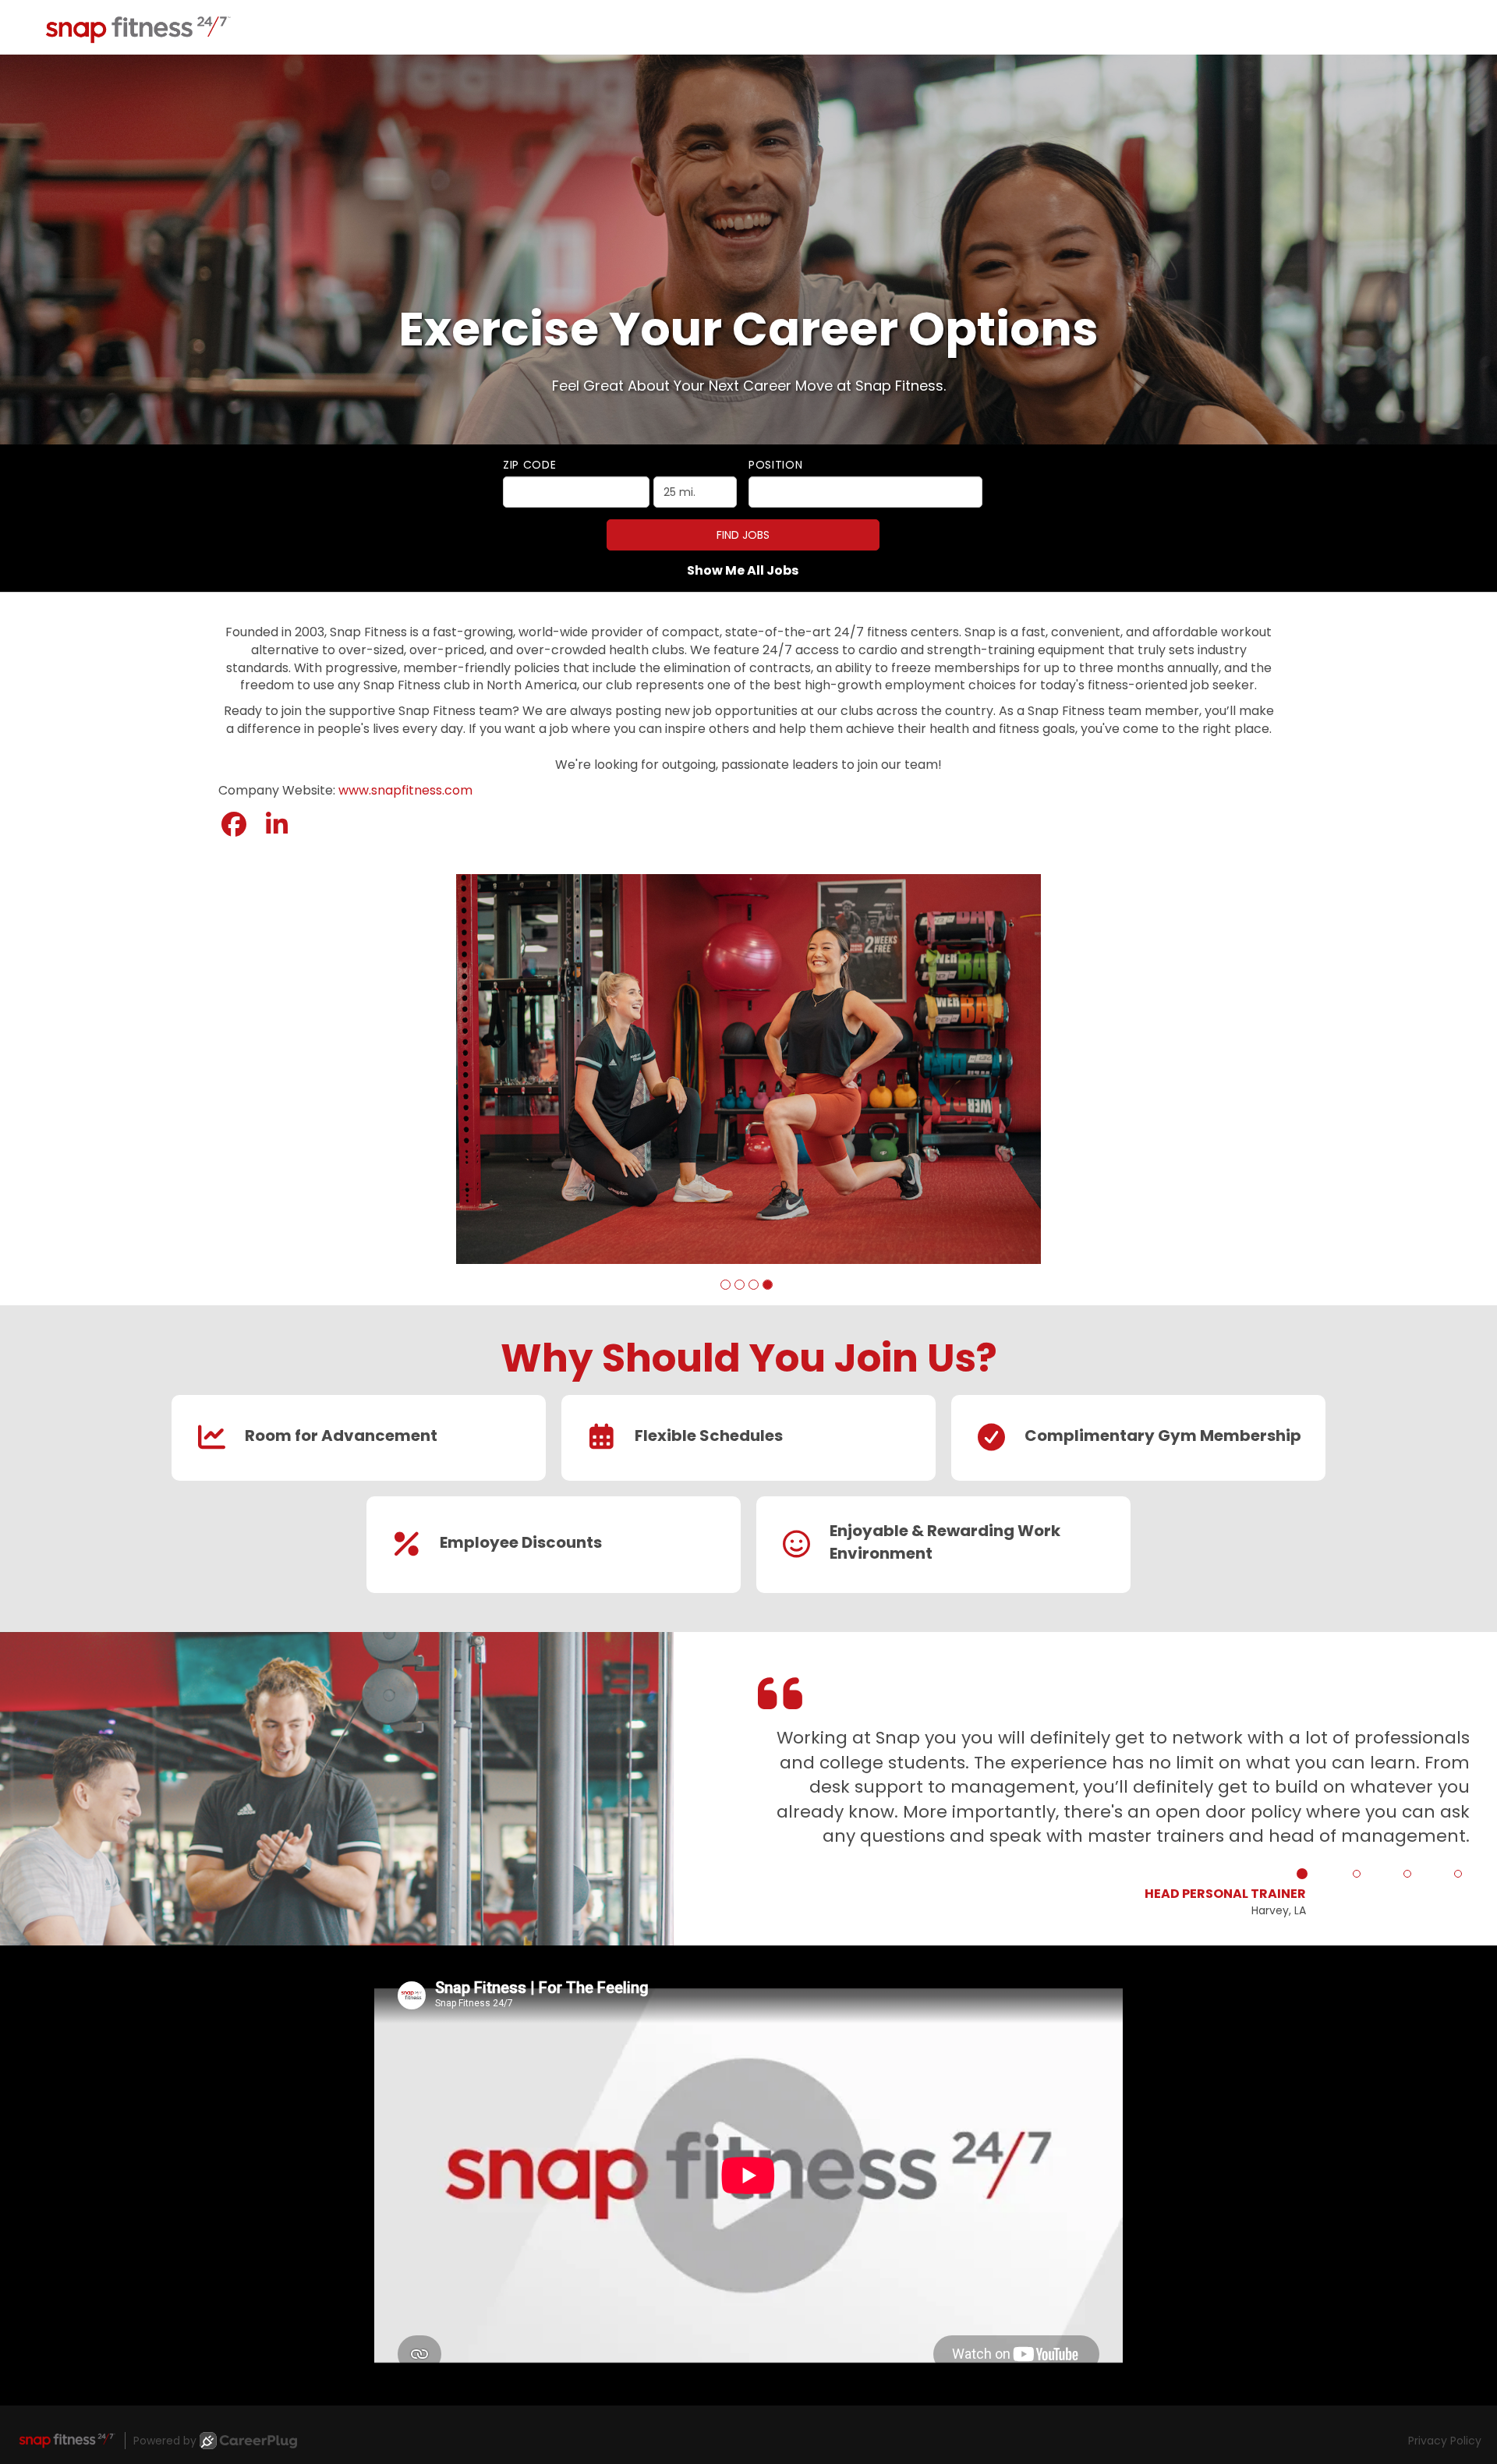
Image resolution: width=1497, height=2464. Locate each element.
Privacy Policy (1445, 2444)
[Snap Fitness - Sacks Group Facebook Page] (234, 825)
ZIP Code (530, 465)
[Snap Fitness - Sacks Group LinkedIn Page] (277, 825)
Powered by (165, 2444)
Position (776, 465)
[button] (725, 1288)
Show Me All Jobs (743, 571)
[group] (748, 1071)
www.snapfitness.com (405, 790)
